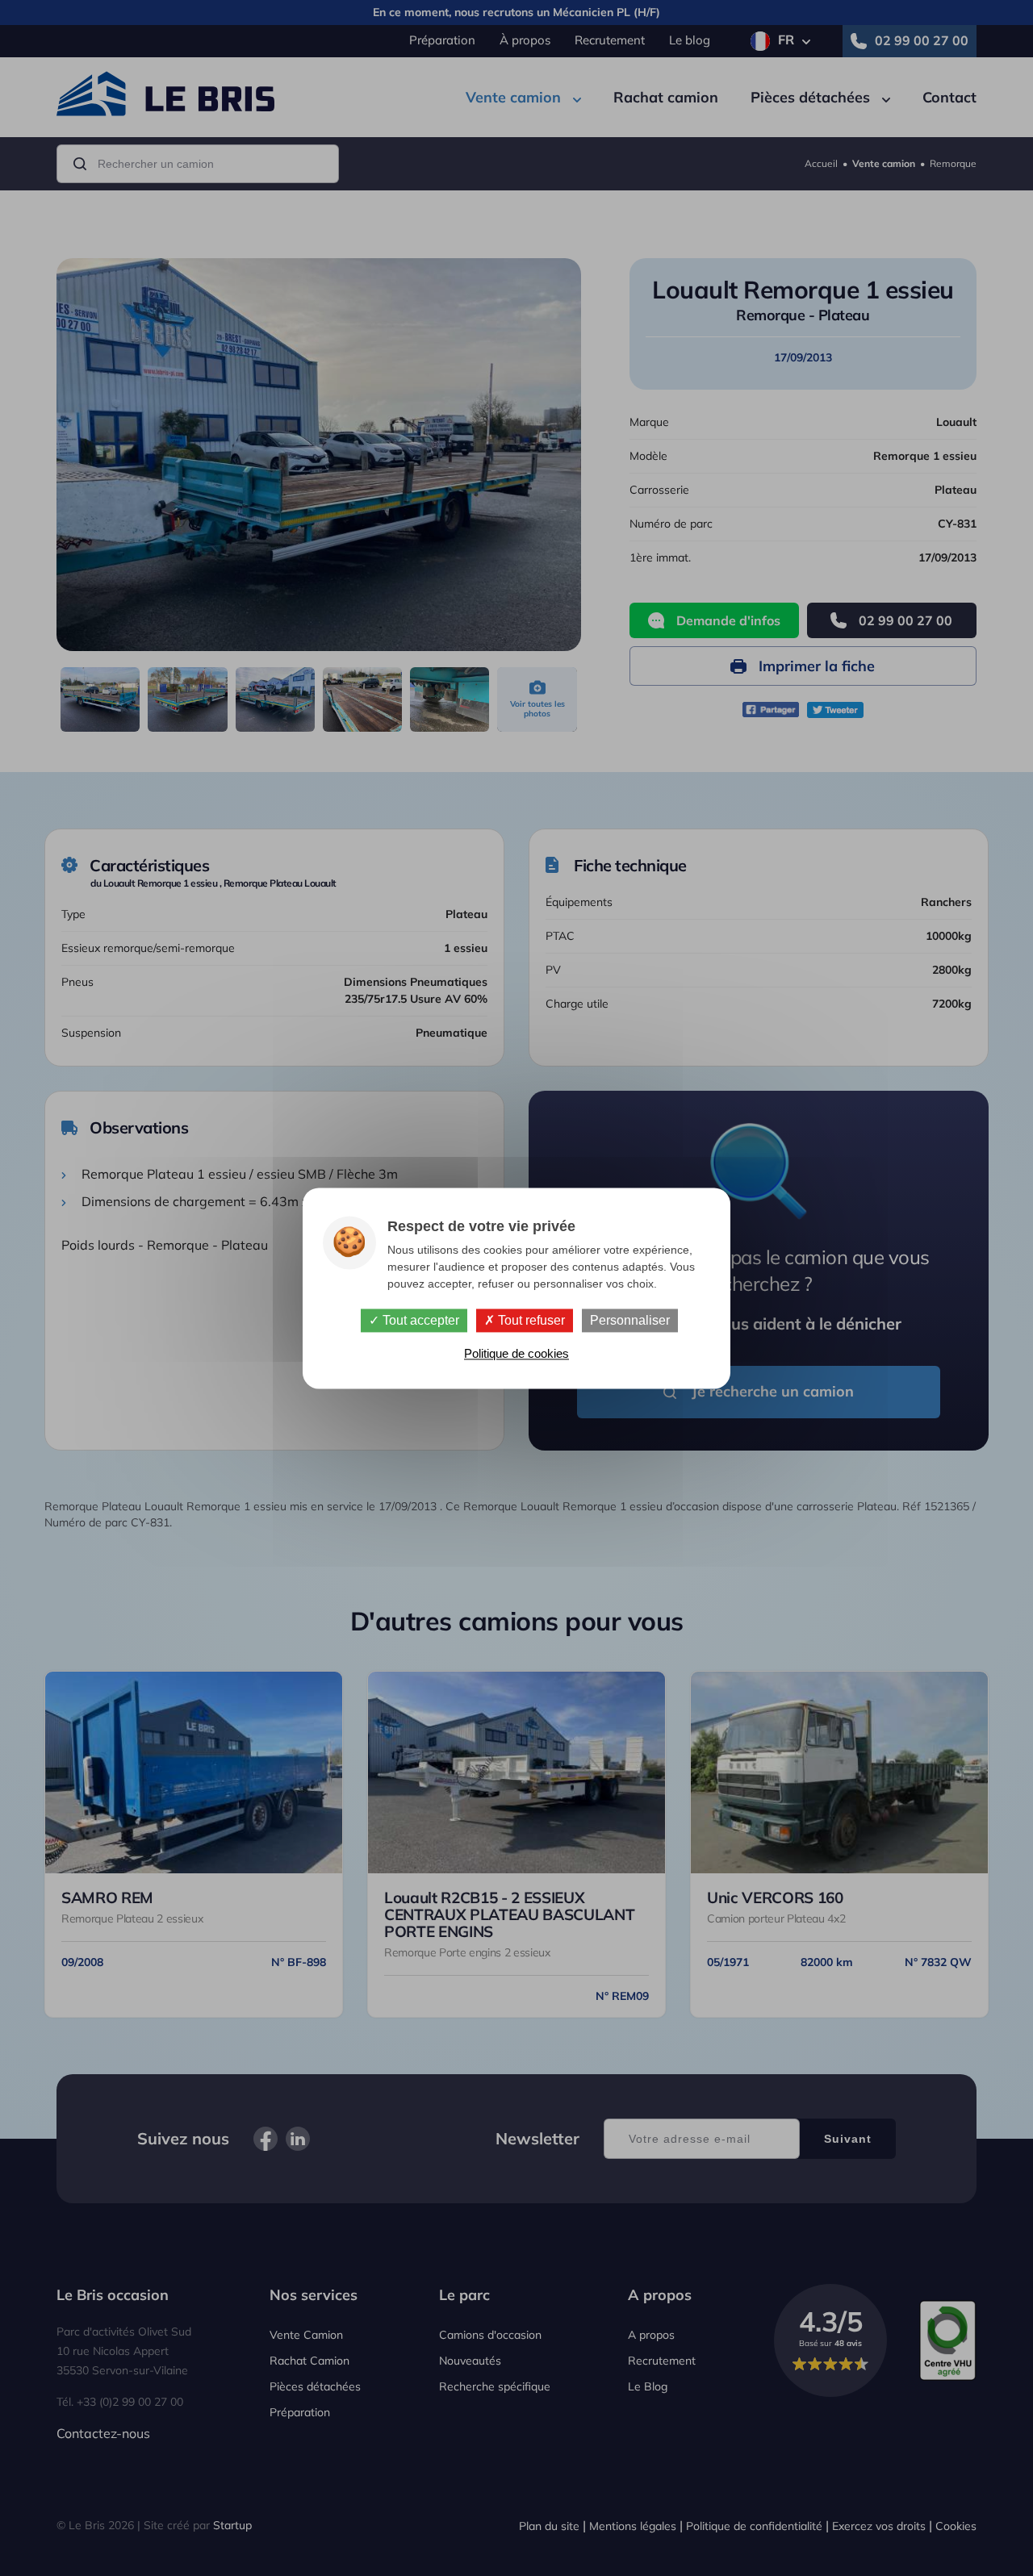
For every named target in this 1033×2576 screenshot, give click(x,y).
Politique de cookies (516, 1353)
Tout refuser (530, 1320)
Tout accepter (419, 1320)
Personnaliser (630, 1320)
